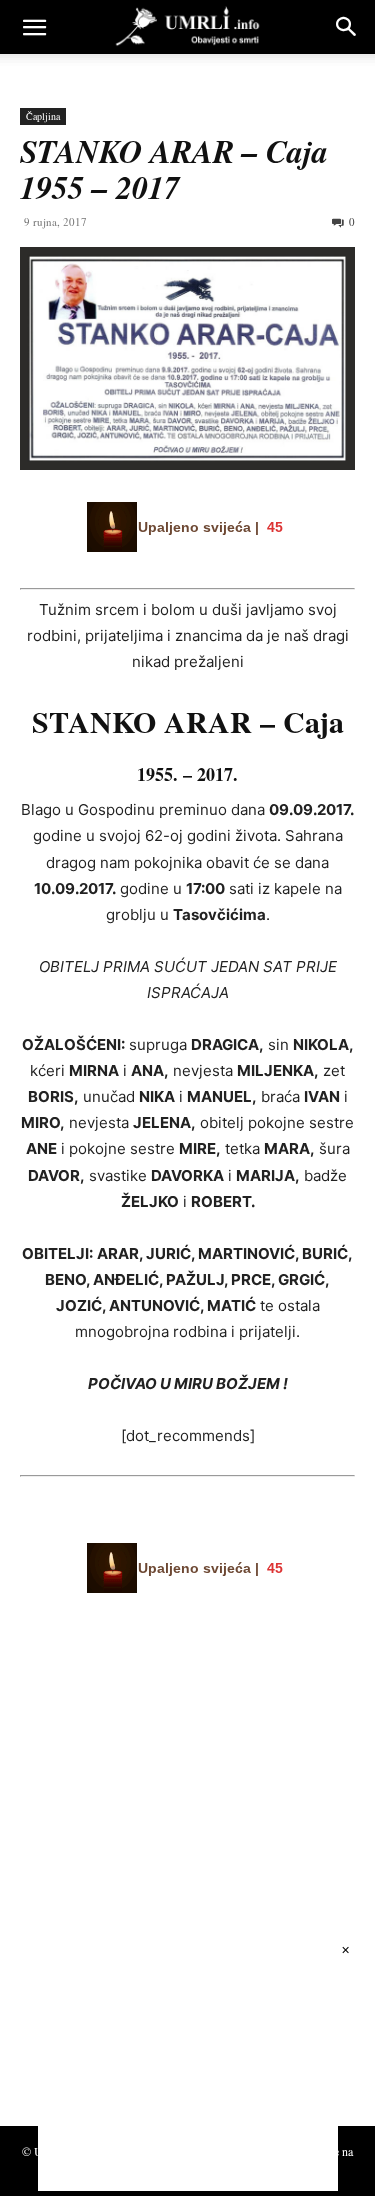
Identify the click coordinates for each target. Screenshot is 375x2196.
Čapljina (43, 116)
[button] (34, 27)
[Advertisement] (170, 1911)
